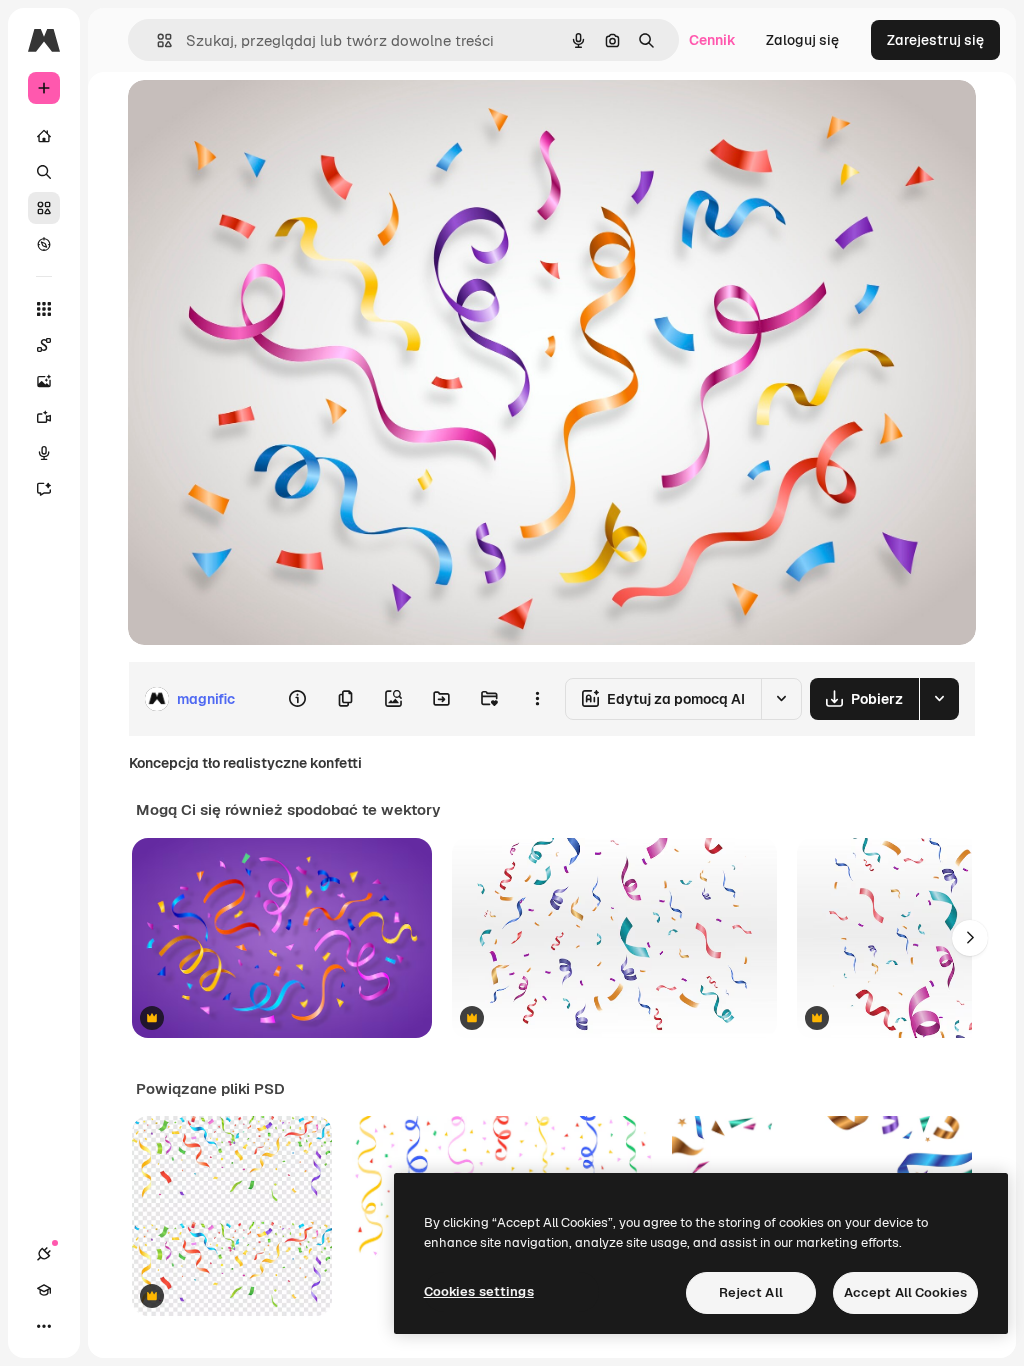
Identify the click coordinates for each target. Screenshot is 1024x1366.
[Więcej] (44, 1326)
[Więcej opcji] (537, 699)
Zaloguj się (802, 40)
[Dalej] (970, 938)
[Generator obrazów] (44, 381)
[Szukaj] (44, 172)
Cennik (712, 40)
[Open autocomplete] (156, 40)
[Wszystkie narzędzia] (44, 309)
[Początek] (44, 136)
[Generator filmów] (44, 417)
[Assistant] (44, 489)
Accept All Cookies (905, 1292)
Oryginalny (266, 117)
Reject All (751, 1292)
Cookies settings (479, 1291)
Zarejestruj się (935, 40)
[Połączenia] (44, 1254)
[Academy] (44, 1290)
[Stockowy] (44, 208)
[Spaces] (44, 345)
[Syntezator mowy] (44, 453)
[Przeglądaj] (44, 244)
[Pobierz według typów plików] (939, 699)
